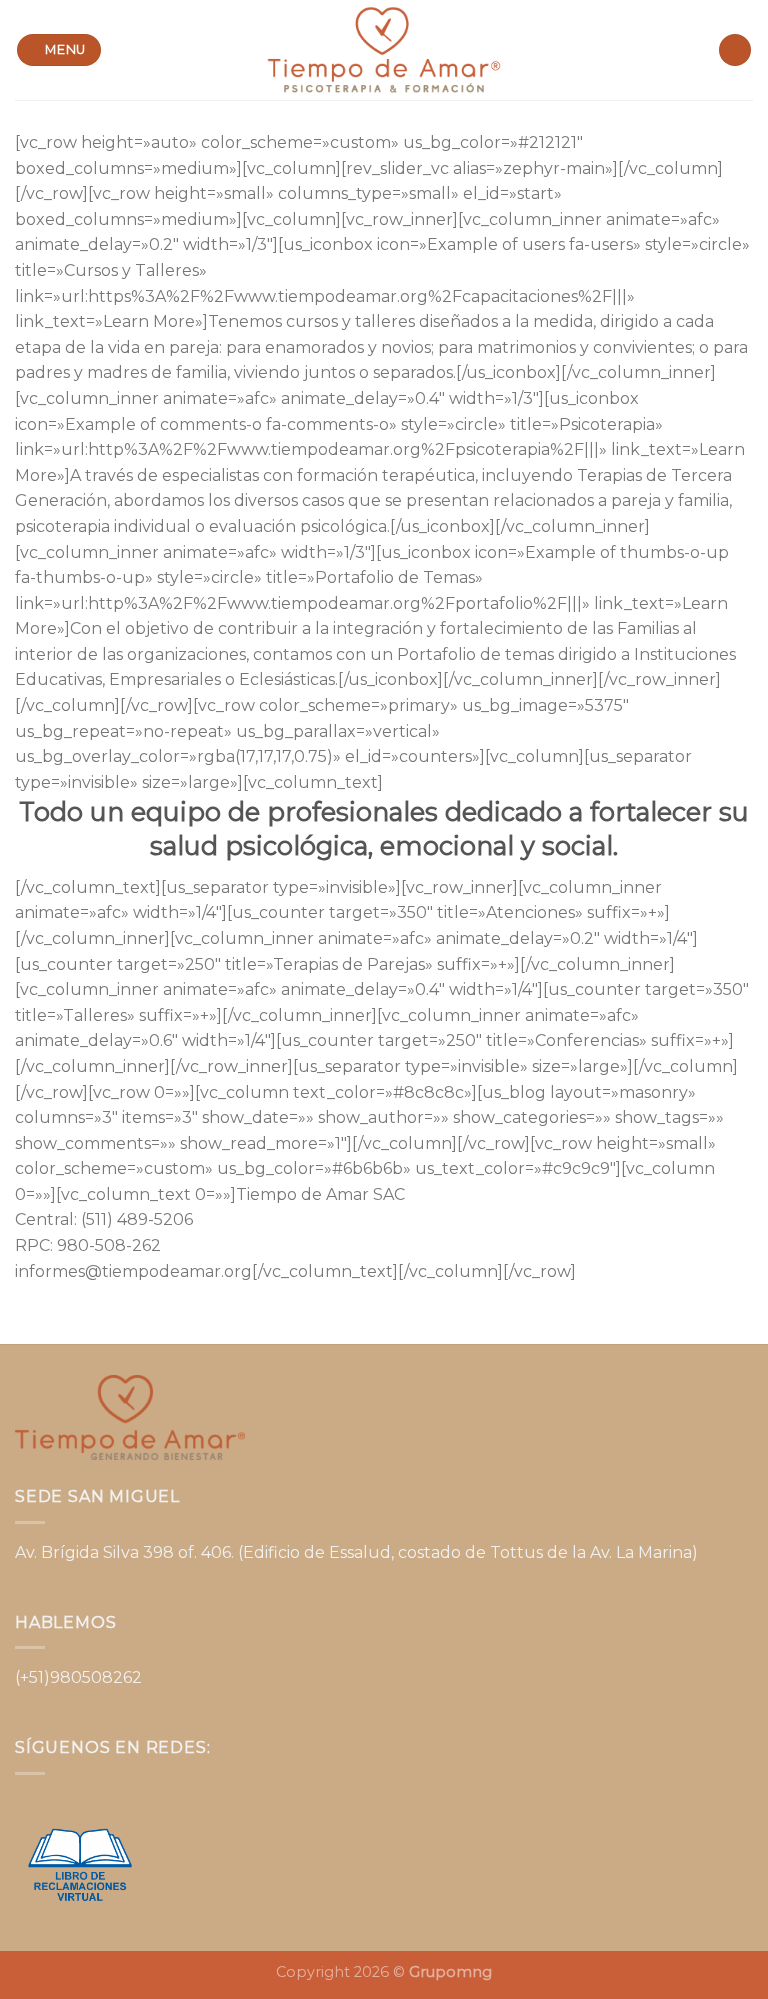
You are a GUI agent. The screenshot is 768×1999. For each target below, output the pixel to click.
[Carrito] (735, 50)
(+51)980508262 (78, 1677)
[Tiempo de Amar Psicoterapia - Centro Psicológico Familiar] (384, 49)
